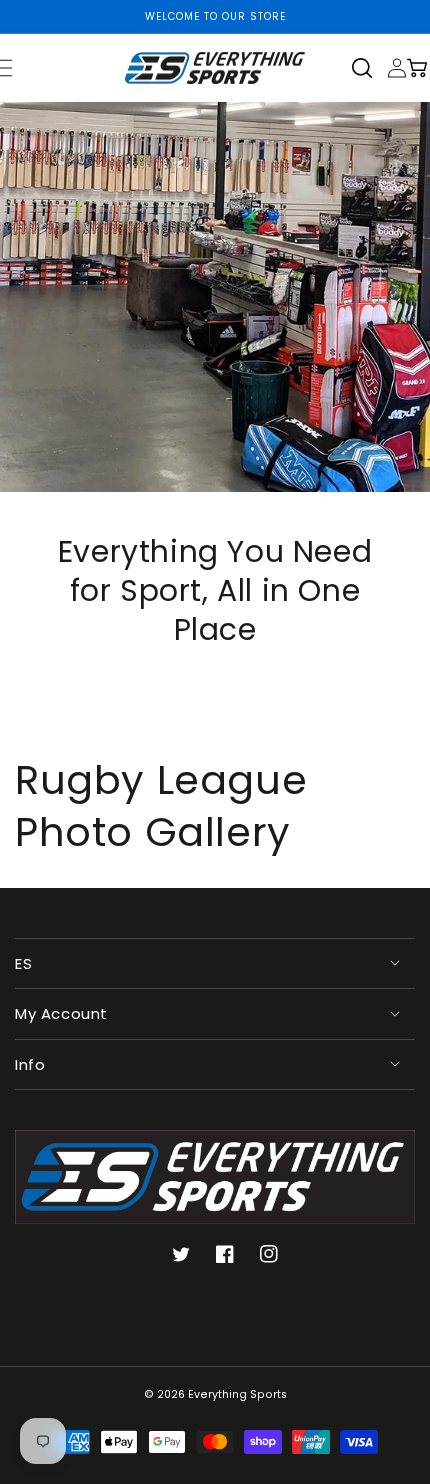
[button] (369, 68)
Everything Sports (237, 1394)
